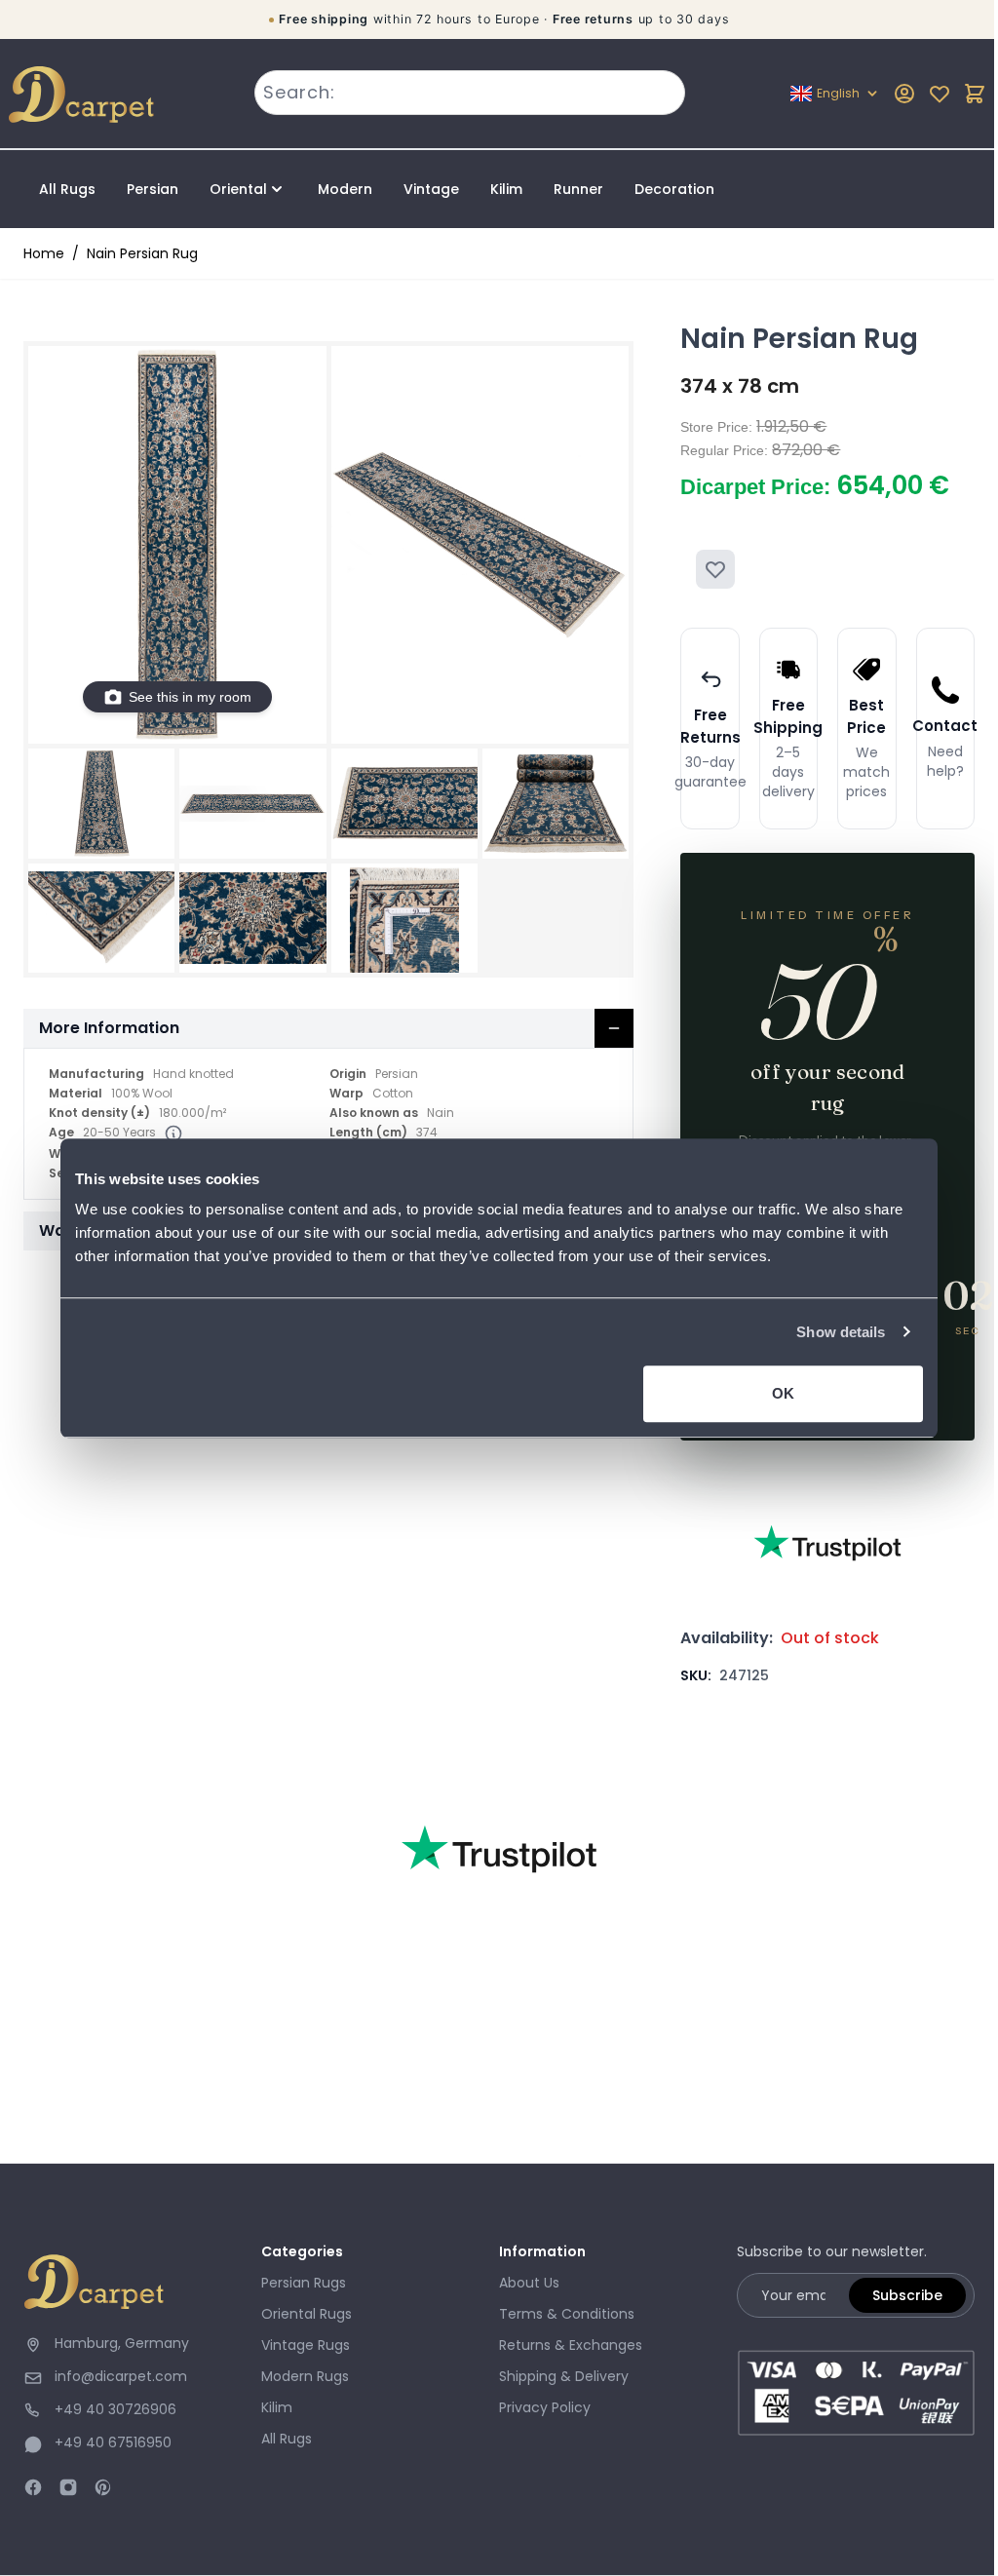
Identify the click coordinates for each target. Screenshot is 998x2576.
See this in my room (190, 697)
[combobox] (469, 93)
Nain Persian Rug (142, 253)
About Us (529, 2283)
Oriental (238, 189)
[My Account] (904, 94)
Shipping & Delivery (564, 2376)
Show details (841, 1332)
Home (44, 253)
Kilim (506, 189)
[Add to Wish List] (715, 569)
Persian (153, 189)
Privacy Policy (545, 2407)
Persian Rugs (304, 2283)
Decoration (674, 189)
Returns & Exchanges (571, 2345)
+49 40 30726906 (115, 2409)
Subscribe (907, 2295)
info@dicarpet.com (121, 2376)
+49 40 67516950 (113, 2442)
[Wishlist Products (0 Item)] (940, 94)
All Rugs (67, 189)
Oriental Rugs (307, 2314)
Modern (345, 189)
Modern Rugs (305, 2376)
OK (783, 1393)
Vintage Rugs (306, 2345)
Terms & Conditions (567, 2314)
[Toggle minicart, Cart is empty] (975, 94)
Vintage (431, 189)
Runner (578, 189)
